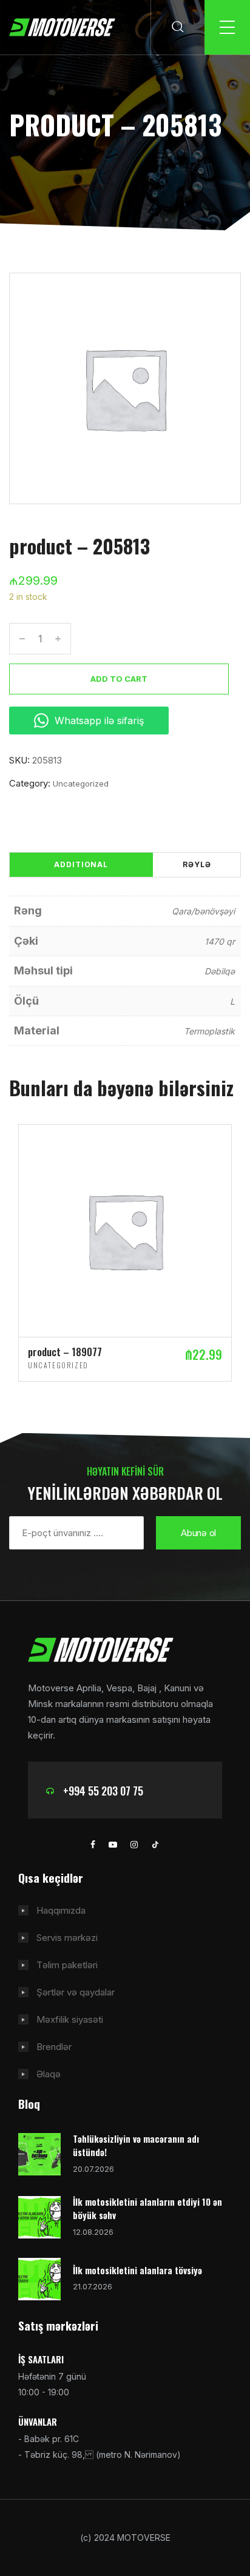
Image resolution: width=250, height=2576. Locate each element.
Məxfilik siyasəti (70, 2019)
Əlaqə (49, 2074)
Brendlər (54, 2047)
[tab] (81, 865)
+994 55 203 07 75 (103, 1791)
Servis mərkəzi (67, 1938)
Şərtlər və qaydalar (76, 1992)
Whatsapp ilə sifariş (99, 721)
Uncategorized (81, 784)
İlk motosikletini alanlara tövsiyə (137, 2270)
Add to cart (119, 679)
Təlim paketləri (67, 1965)
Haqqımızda (61, 1910)
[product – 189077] (125, 1230)
